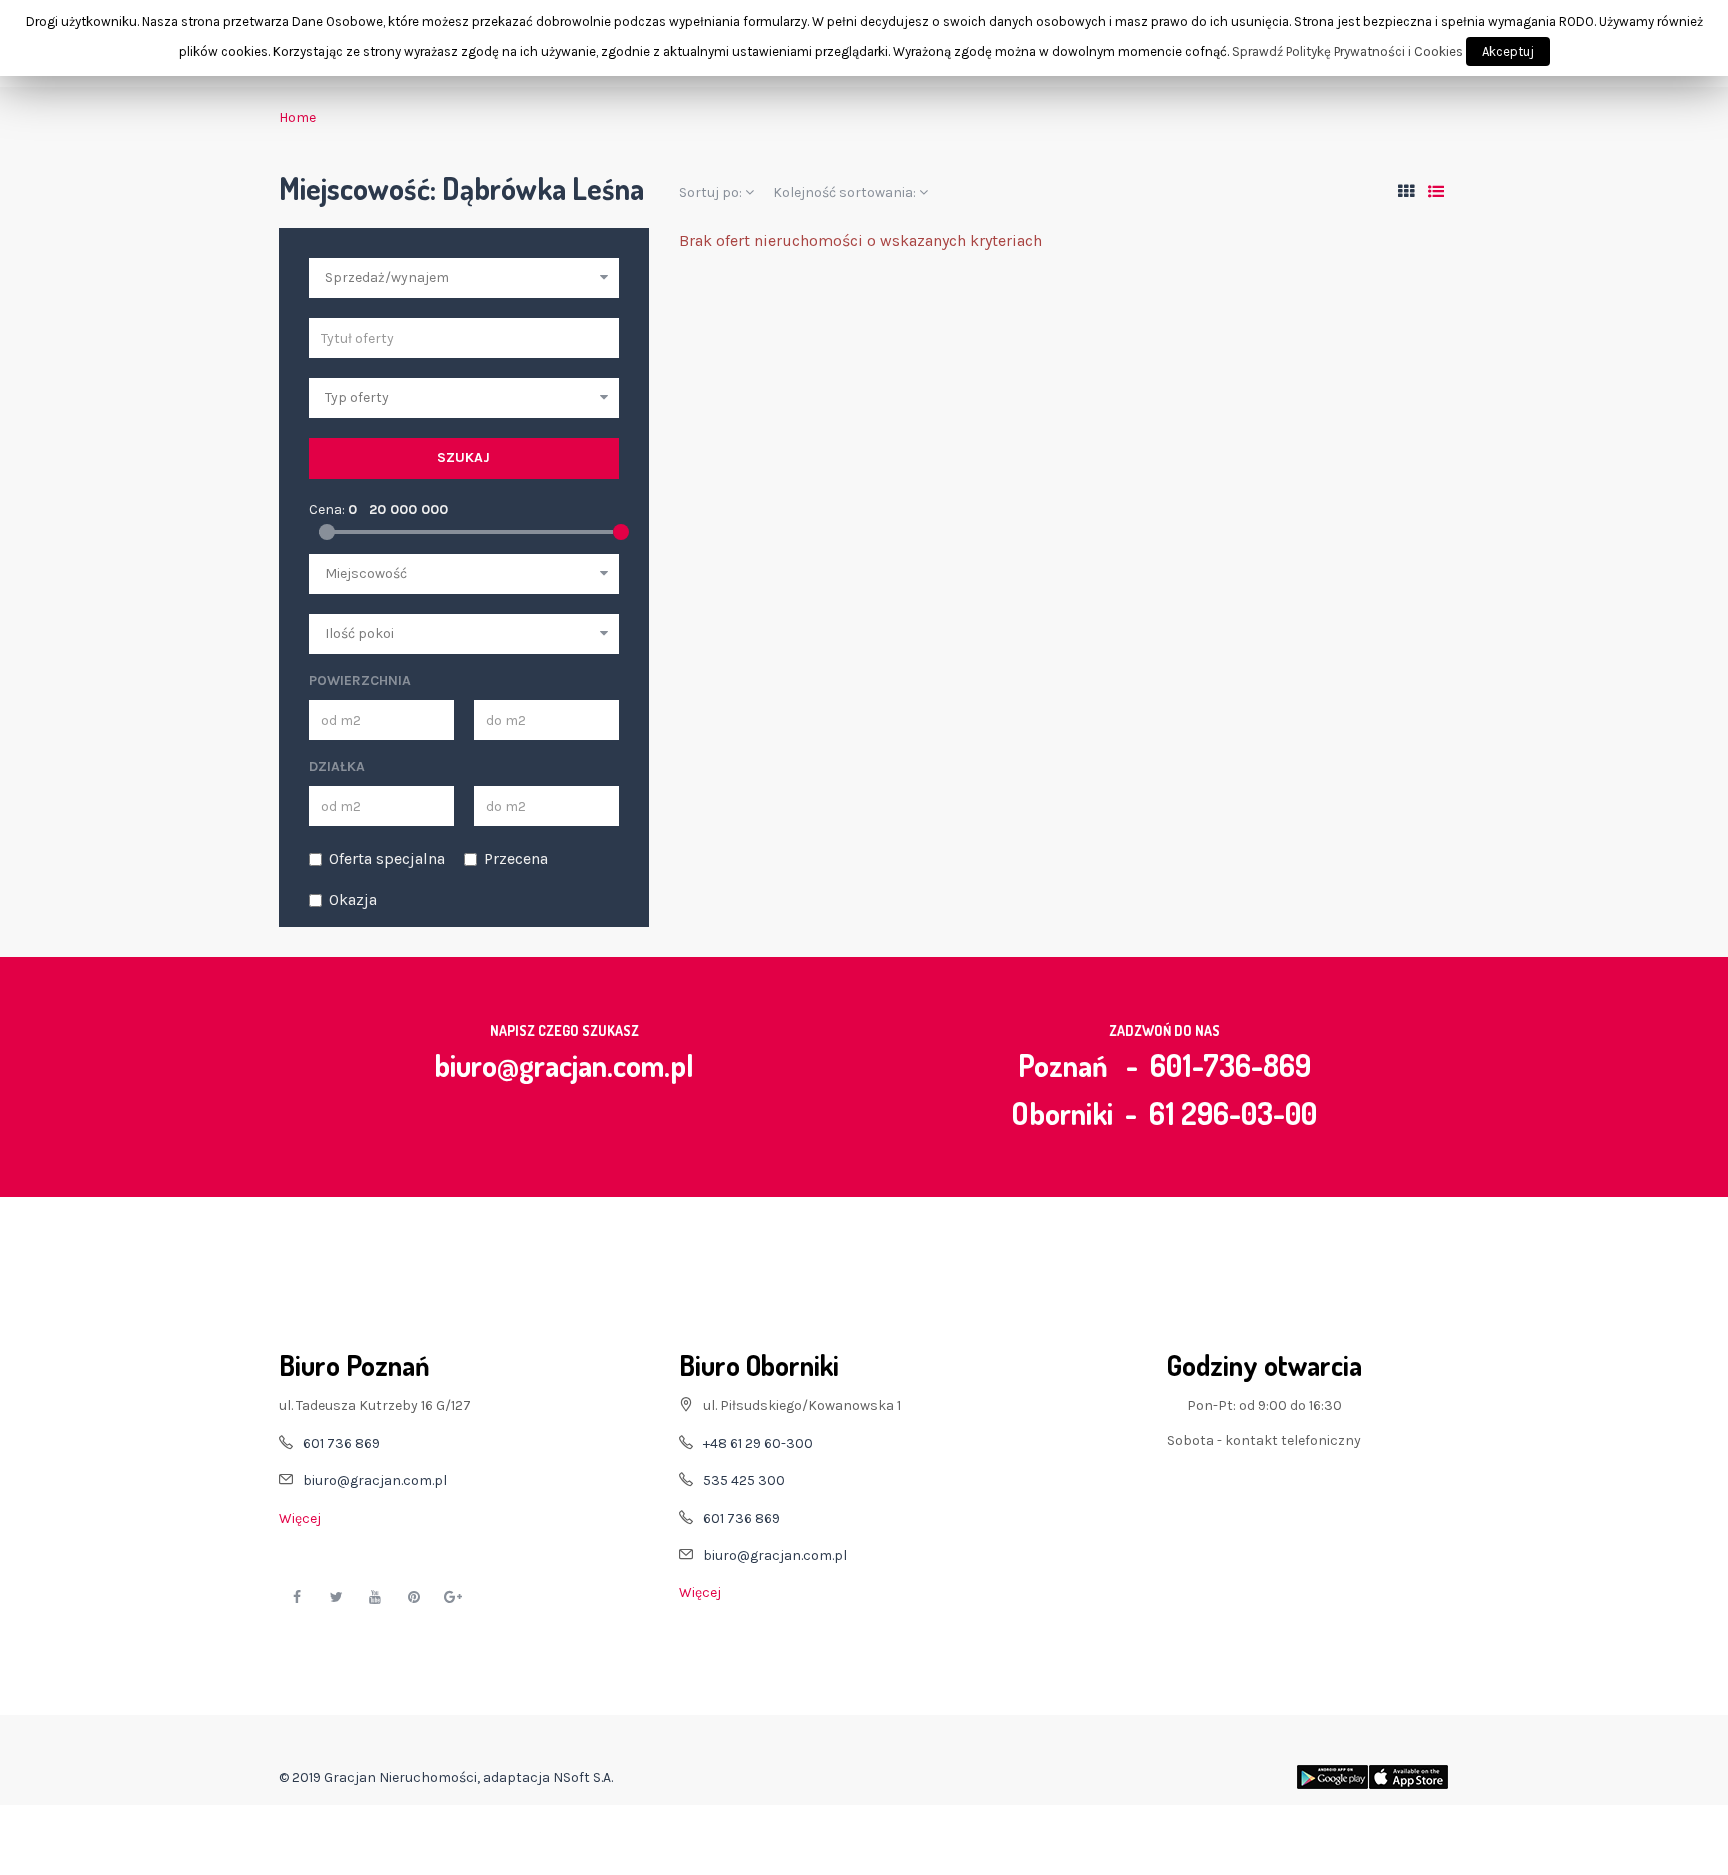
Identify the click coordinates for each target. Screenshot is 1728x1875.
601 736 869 (341, 1443)
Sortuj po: (712, 192)
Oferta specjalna (387, 858)
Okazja (353, 899)
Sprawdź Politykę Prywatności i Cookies (1347, 51)
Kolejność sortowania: (846, 192)
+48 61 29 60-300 (758, 1443)
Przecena (516, 858)
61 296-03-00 (1233, 1113)
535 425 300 (744, 1480)
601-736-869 (1230, 1065)
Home (297, 117)
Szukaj (463, 457)
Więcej (300, 1518)
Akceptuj (1508, 51)
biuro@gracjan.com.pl (564, 1065)
